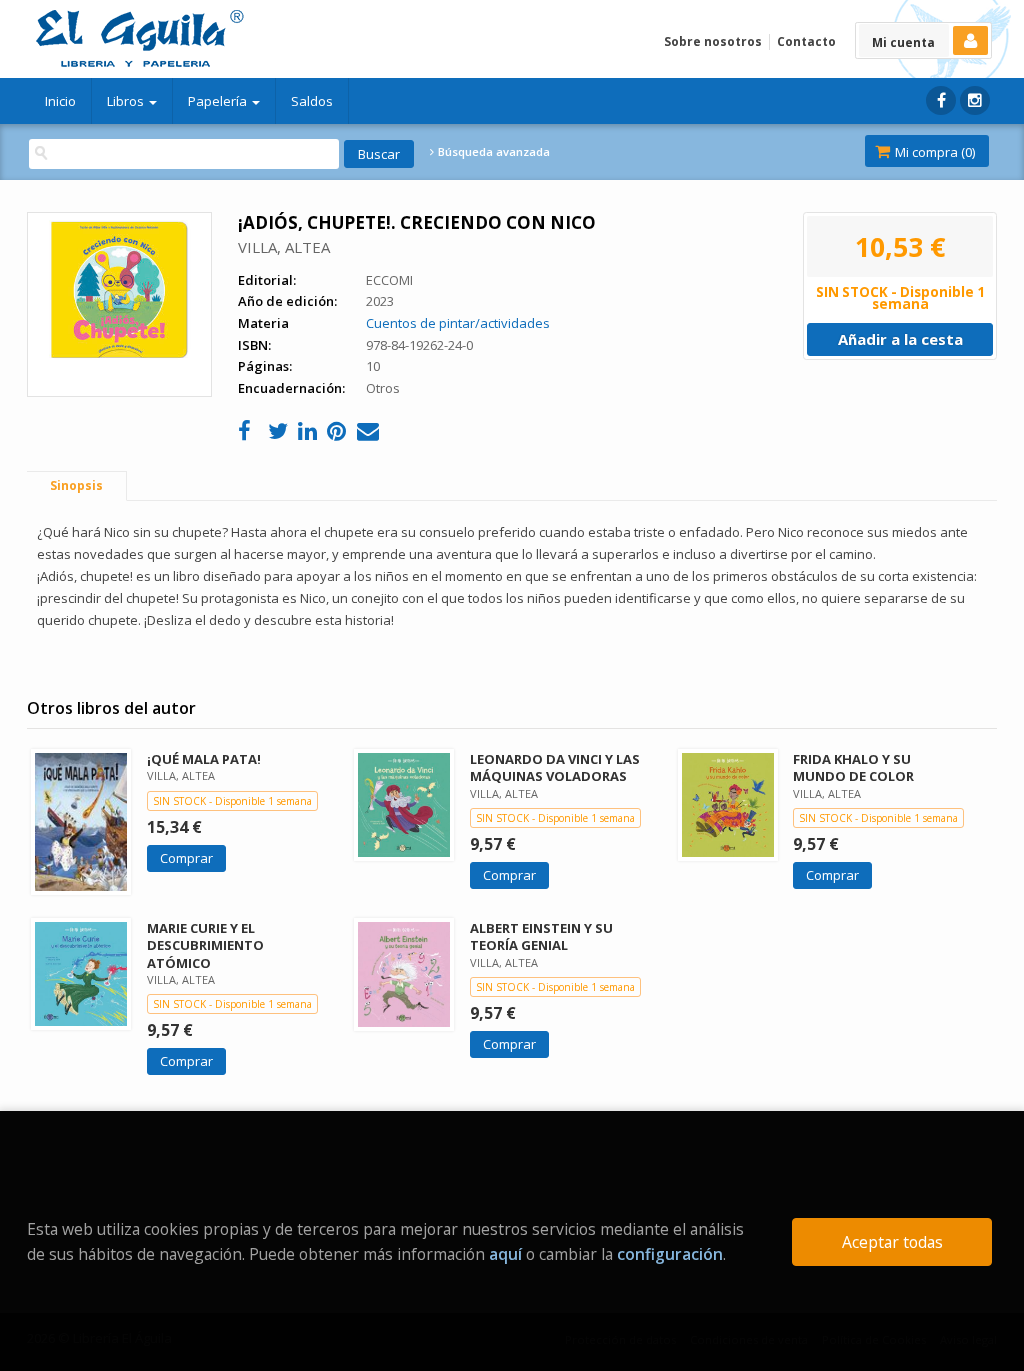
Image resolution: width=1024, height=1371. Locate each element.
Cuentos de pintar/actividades (458, 323)
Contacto (806, 41)
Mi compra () (933, 152)
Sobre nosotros (713, 41)
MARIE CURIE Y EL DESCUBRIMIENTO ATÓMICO (205, 945)
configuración (670, 1254)
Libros (127, 101)
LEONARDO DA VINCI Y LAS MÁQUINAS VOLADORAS (555, 767)
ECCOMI (389, 280)
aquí (505, 1254)
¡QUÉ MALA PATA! (204, 759)
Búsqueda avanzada (492, 152)
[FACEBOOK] (941, 100)
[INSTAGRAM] (975, 100)
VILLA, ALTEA (284, 247)
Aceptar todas (892, 1242)
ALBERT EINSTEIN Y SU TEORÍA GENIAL (541, 936)
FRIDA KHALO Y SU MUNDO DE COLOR (853, 767)
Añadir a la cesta (900, 339)
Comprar (186, 858)
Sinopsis (76, 485)
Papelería (219, 101)
